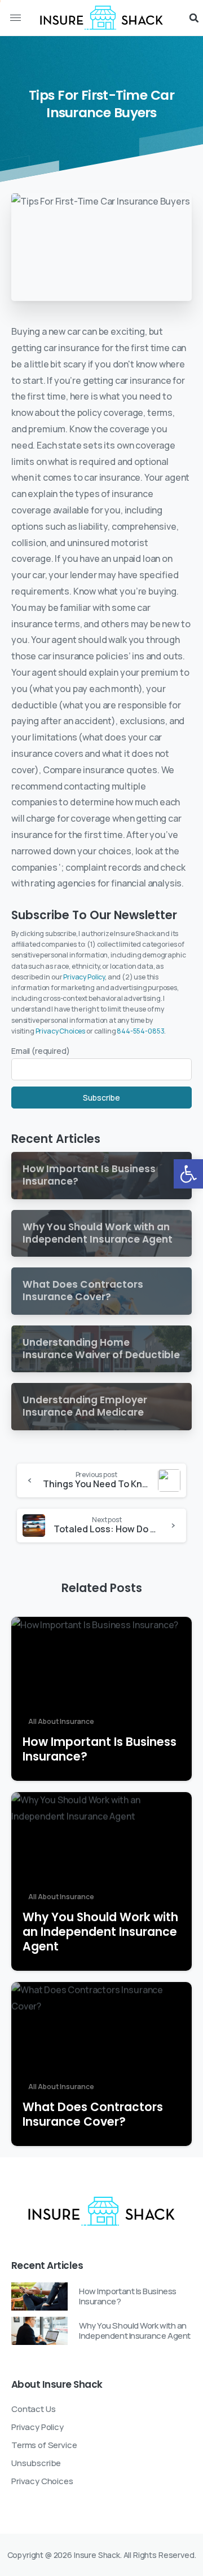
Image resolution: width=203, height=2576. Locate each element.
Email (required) (40, 1051)
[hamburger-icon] (16, 18)
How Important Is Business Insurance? (100, 1749)
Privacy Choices (61, 1031)
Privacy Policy (84, 977)
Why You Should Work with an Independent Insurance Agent (100, 1932)
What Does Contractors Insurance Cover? (93, 2114)
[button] (188, 1174)
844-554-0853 (140, 1031)
